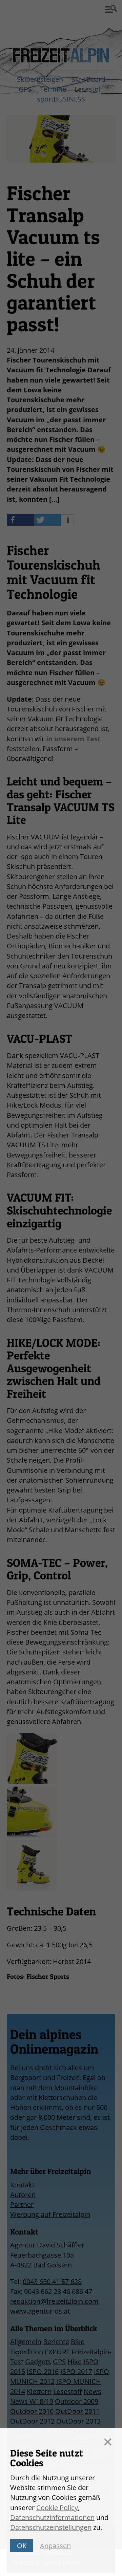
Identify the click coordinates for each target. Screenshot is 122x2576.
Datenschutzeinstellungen (51, 2527)
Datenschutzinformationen (52, 2517)
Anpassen (55, 2546)
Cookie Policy (57, 2508)
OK (22, 2546)
